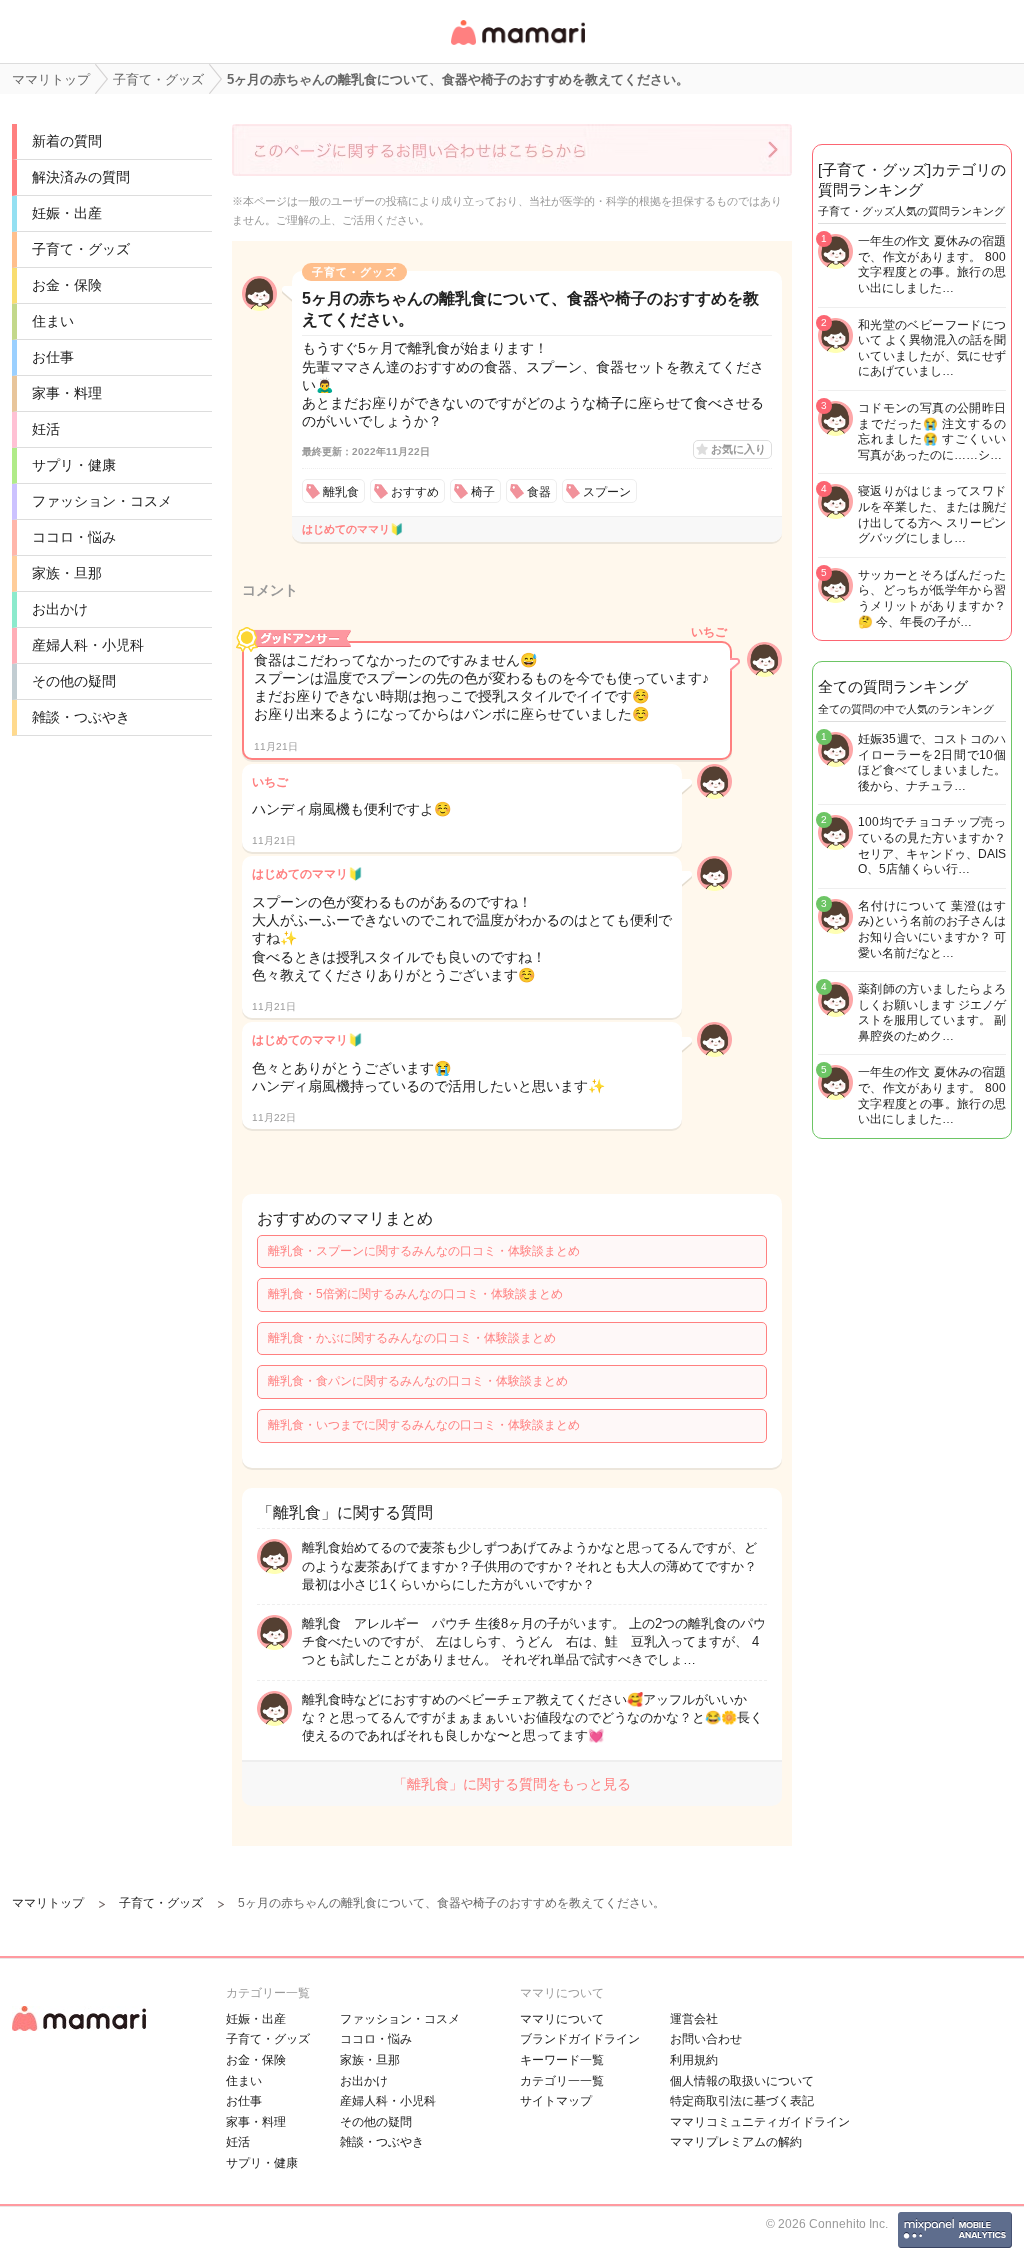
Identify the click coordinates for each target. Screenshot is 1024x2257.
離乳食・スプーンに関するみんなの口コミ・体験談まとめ (424, 1251)
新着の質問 (67, 141)
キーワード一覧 (562, 2060)
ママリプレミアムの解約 (736, 2142)
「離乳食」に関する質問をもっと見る (512, 1784)
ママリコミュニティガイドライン (760, 2122)
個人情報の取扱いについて (742, 2081)
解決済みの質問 (81, 177)
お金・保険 (67, 285)
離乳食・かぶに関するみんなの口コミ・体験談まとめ (412, 1338)
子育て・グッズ (81, 249)
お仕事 (53, 357)
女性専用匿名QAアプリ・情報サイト (517, 46)
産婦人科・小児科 (88, 645)
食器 (539, 492)
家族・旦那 (67, 573)
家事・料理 (67, 393)
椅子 (483, 492)
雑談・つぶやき (81, 717)
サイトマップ (556, 2101)
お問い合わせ (706, 2039)
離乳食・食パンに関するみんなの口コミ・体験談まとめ (418, 1381)
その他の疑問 (74, 681)
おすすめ (415, 492)
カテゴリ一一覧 (562, 2081)
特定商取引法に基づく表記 (742, 2101)
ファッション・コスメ (102, 501)
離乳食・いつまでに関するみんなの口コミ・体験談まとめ (424, 1425)
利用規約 (694, 2060)
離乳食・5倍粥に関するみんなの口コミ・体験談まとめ (415, 1294)
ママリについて (562, 2019)
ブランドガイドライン (580, 2039)
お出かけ (60, 609)
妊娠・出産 (67, 213)
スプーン (607, 492)
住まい (53, 321)
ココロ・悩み (74, 537)
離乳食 (341, 492)
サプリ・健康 (74, 465)
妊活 (46, 429)
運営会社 (694, 2019)
